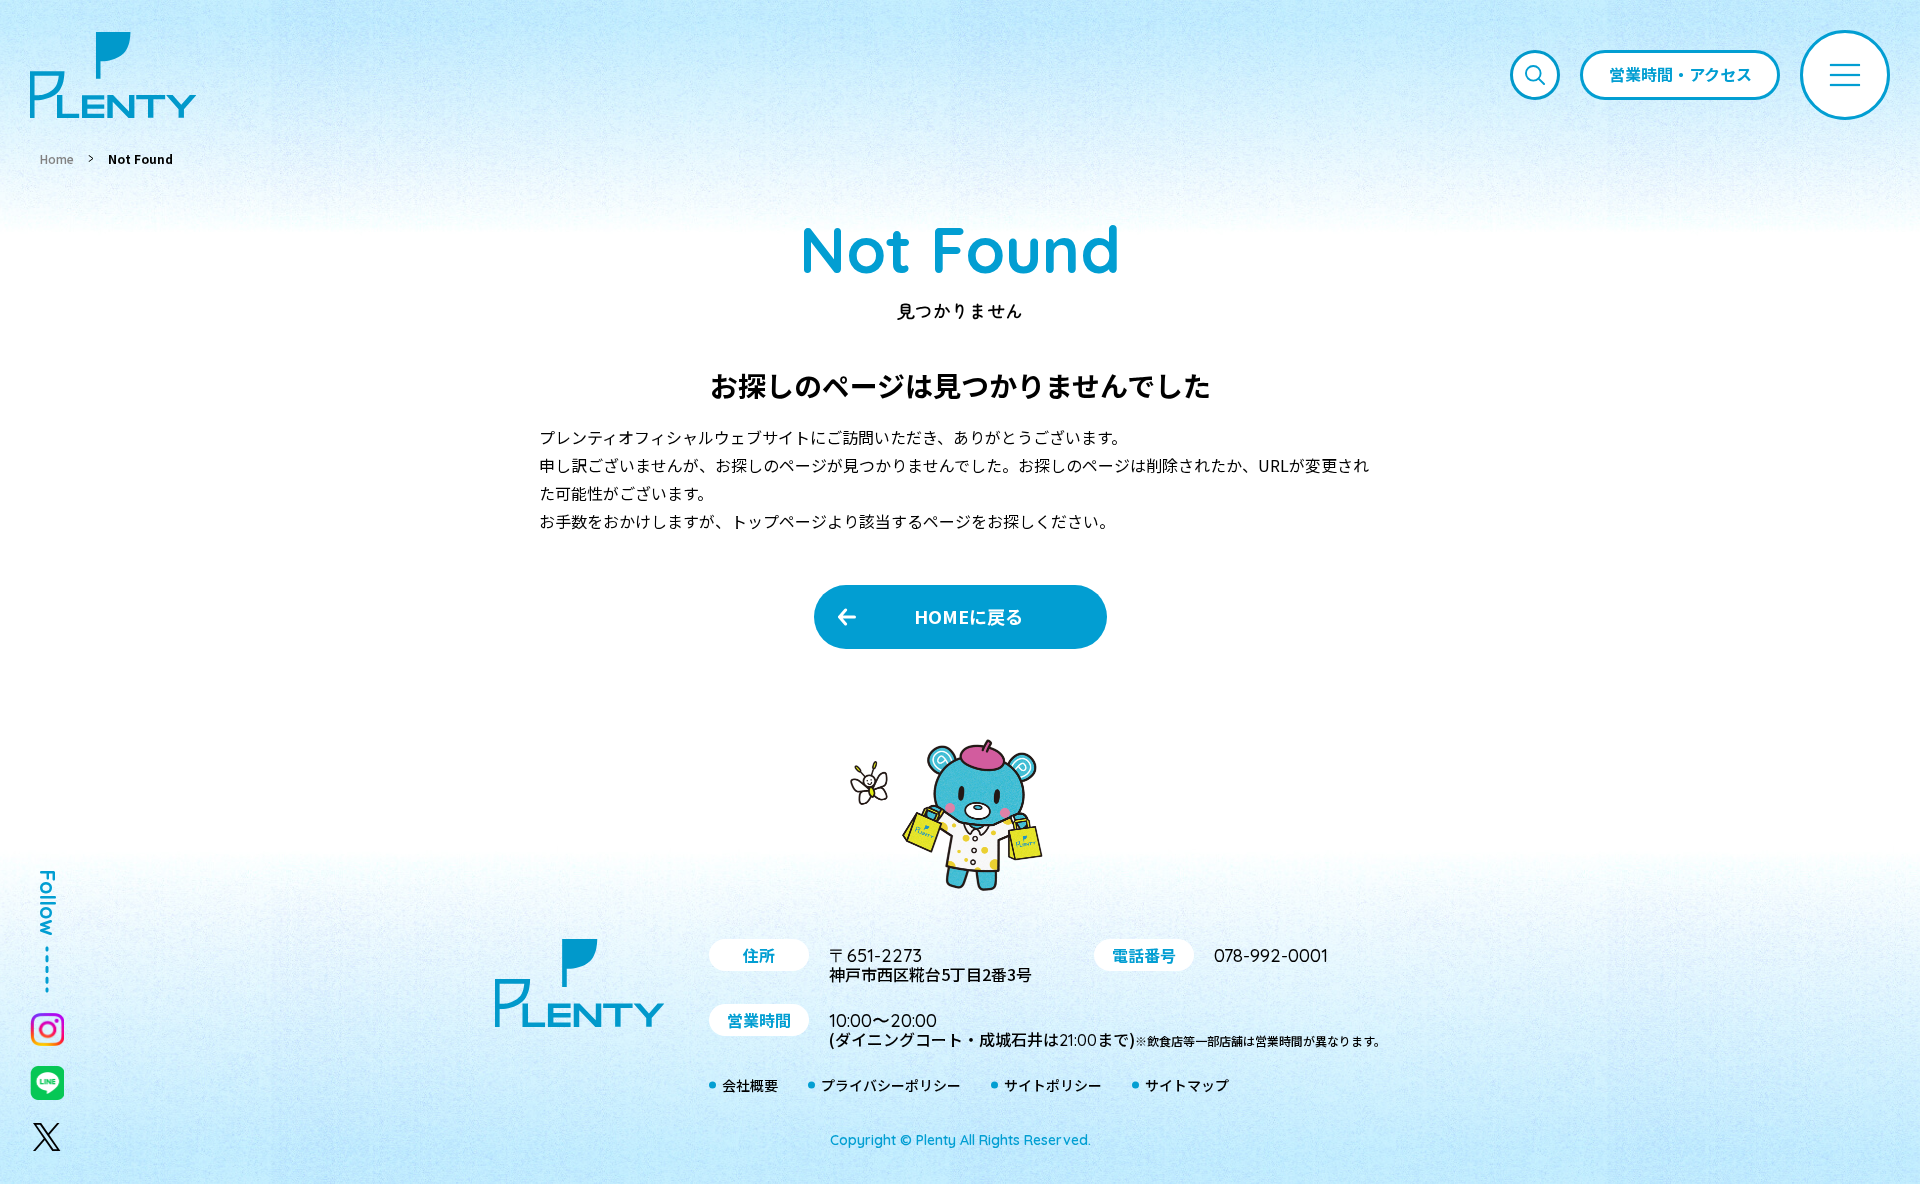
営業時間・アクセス (1680, 74)
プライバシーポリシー (891, 1085)
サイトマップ (1187, 1085)
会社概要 (750, 1085)
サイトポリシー (1053, 1085)
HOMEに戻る (968, 616)
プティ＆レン (960, 819)
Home (57, 158)
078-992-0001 (1271, 955)
